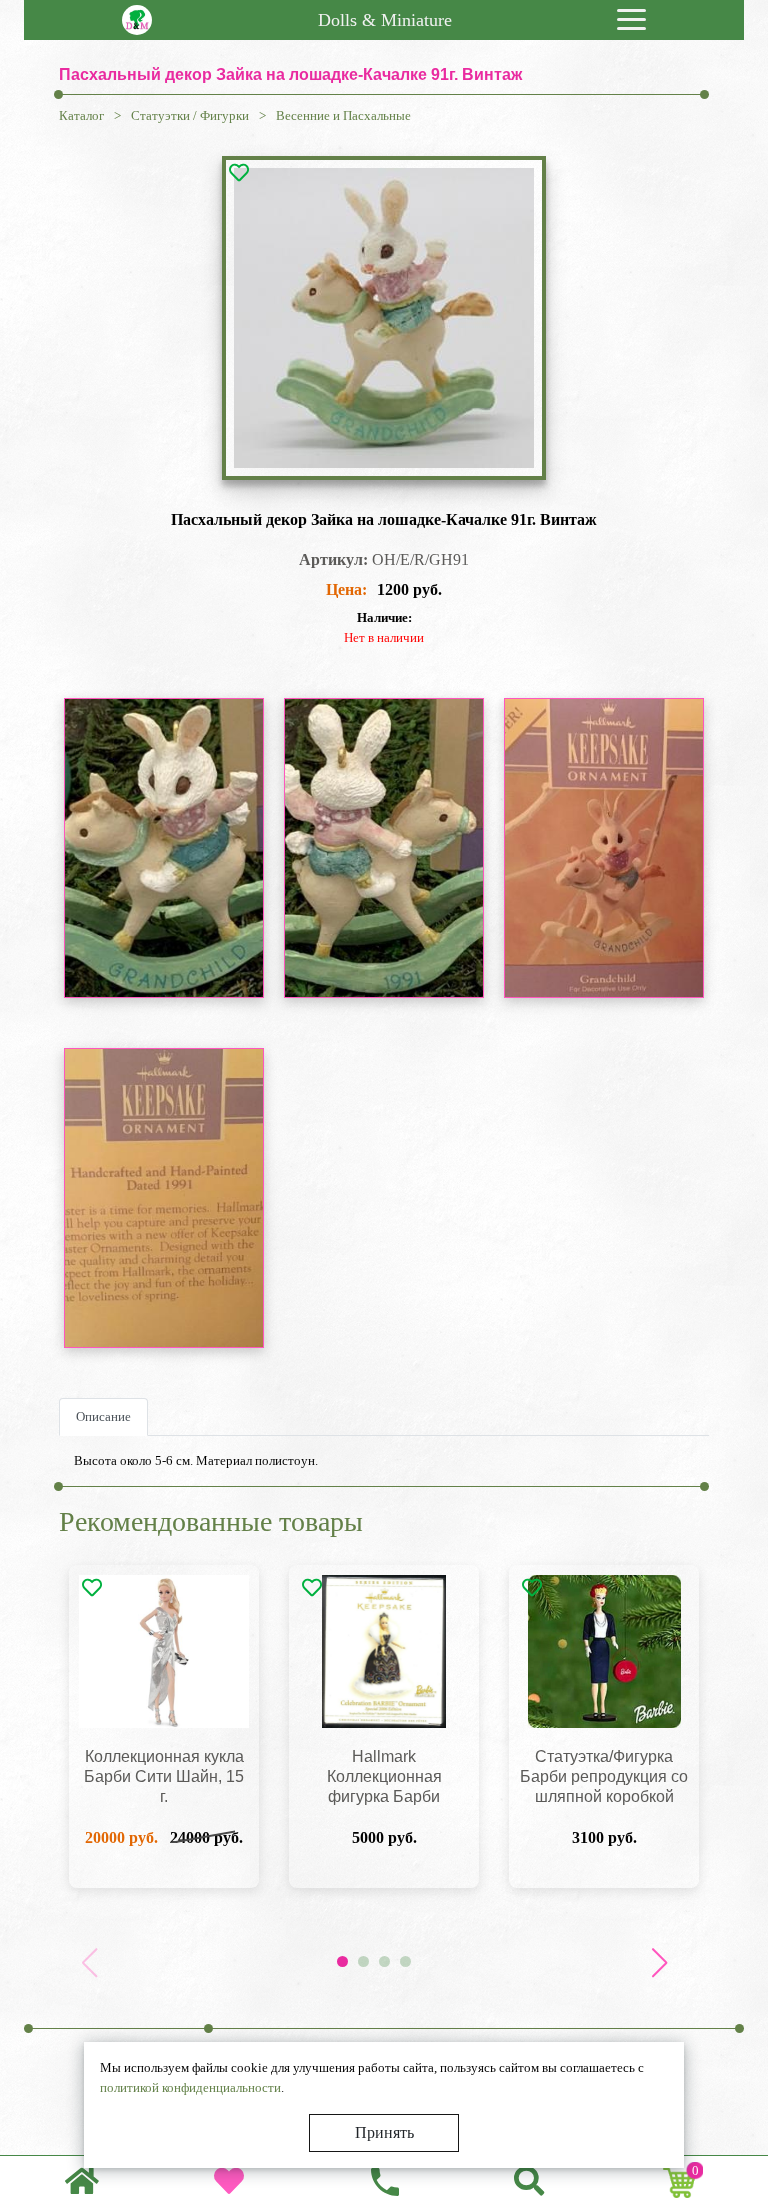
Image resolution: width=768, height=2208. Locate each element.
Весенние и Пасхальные (343, 115)
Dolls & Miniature (385, 20)
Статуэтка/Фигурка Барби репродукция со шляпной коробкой (604, 1776)
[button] (659, 1963)
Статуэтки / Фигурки (190, 115)
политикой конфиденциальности (190, 2087)
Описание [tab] (103, 1416)
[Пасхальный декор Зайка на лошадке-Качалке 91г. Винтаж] (384, 318)
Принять (384, 2132)
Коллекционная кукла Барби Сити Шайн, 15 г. (164, 1776)
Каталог (81, 115)
